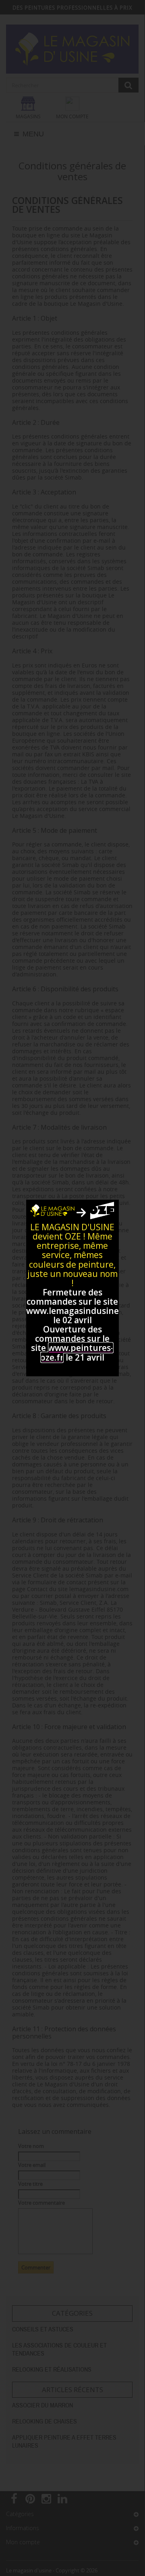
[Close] (110, 1209)
